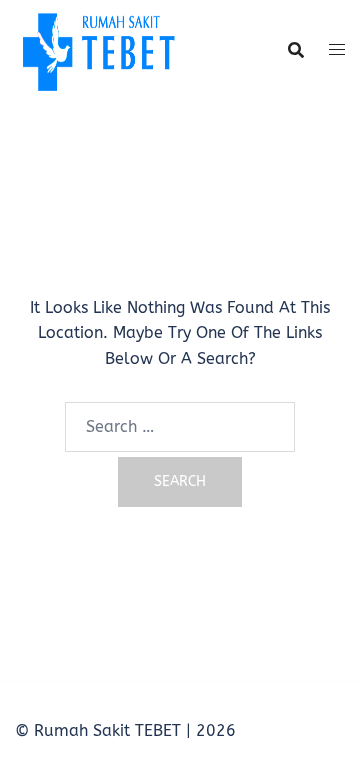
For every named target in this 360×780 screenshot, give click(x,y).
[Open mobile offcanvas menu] (337, 50)
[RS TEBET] (97, 48)
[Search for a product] (296, 50)
